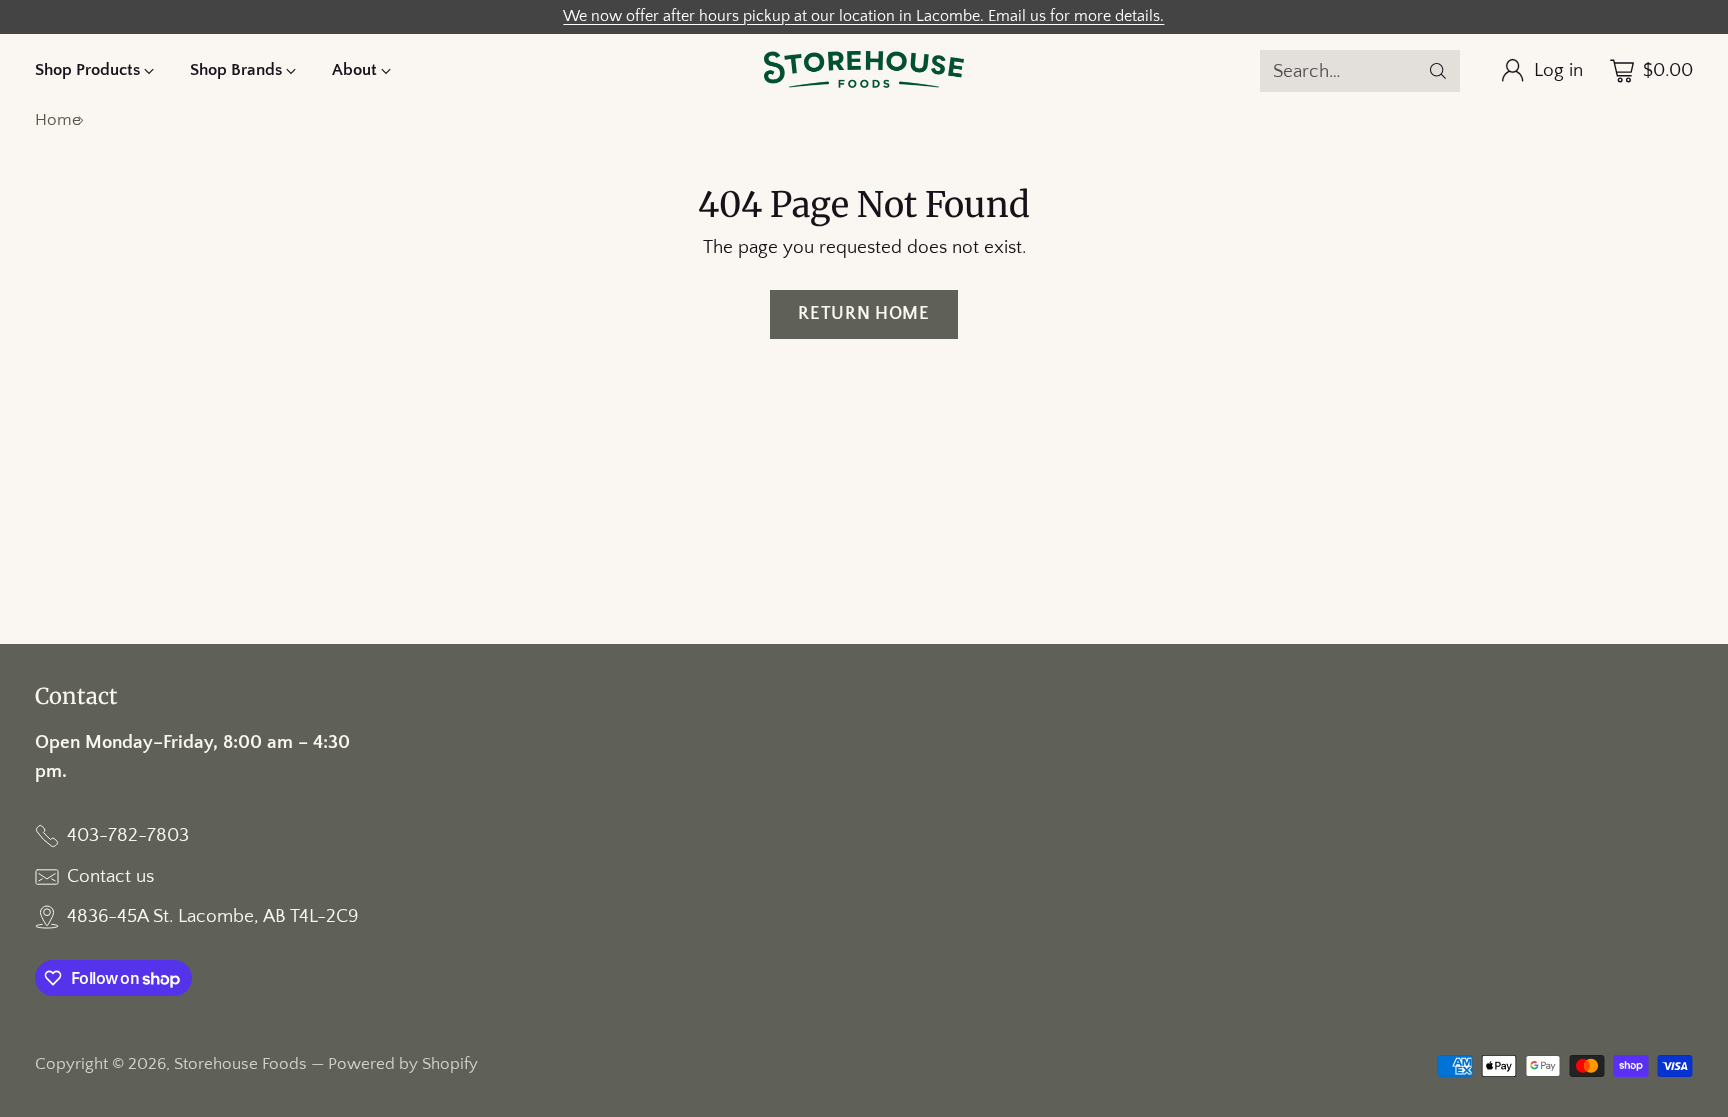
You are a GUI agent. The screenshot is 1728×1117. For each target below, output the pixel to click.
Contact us (110, 876)
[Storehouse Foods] (864, 71)
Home (58, 120)
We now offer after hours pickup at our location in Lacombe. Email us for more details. (863, 16)
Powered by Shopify (403, 1064)
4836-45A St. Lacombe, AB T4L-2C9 (212, 916)
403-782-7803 (128, 835)
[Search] (1438, 71)
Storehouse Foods (240, 1064)
